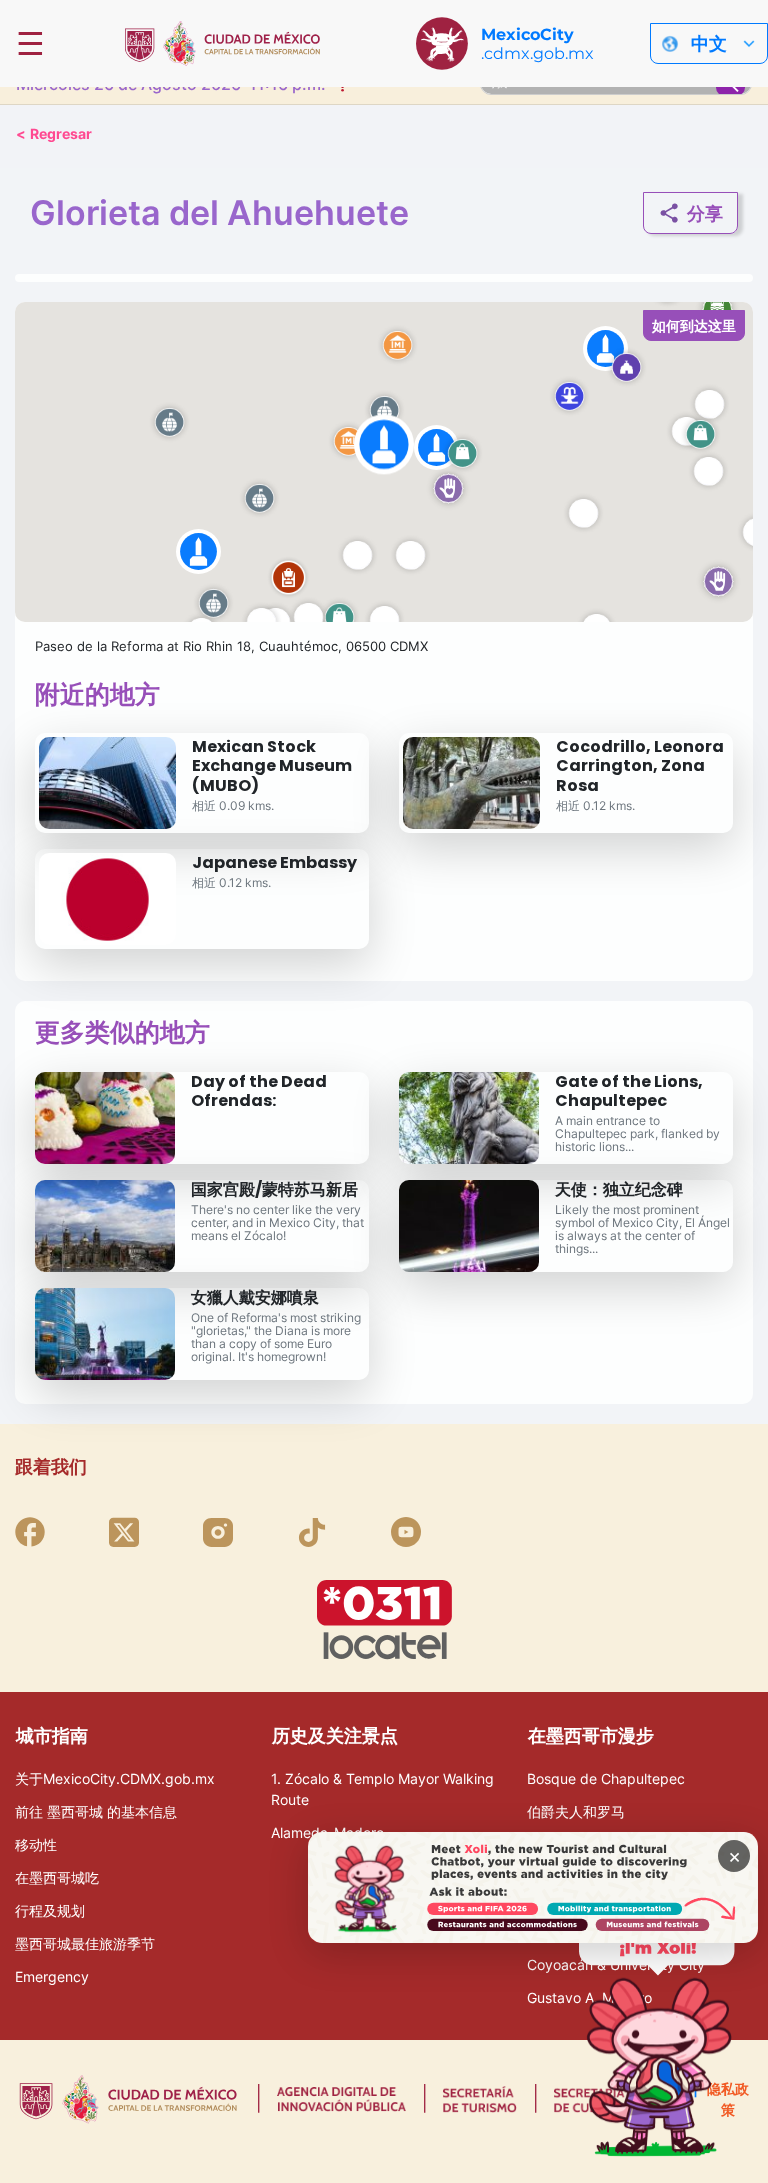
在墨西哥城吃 (57, 1877)
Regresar (54, 133)
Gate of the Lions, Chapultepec (629, 1091)
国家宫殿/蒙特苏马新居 (274, 1189)
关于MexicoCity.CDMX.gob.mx (115, 1778)
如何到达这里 (694, 325)
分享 (705, 213)
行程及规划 (50, 1910)
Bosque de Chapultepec (606, 1778)
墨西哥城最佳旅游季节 (85, 1943)
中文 (709, 43)
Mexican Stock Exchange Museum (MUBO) (272, 765)
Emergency (52, 1976)
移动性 (36, 1844)
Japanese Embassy (274, 862)
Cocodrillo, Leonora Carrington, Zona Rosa (640, 765)
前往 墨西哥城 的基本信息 (96, 1811)
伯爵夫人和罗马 (576, 1811)
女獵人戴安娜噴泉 (255, 1297)
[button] (384, 462)
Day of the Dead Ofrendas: (259, 1091)
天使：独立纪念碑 (619, 1189)
